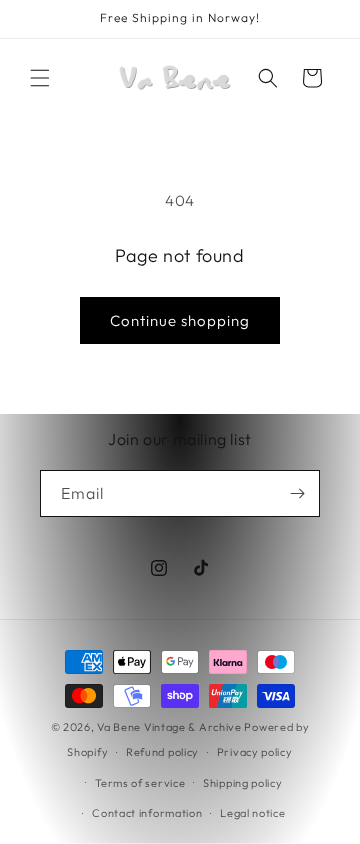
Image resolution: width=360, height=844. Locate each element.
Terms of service (140, 783)
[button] (40, 78)
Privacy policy (255, 752)
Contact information (147, 813)
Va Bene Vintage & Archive (169, 727)
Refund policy (162, 752)
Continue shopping (180, 320)
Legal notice (252, 813)
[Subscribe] (297, 493)
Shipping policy (243, 783)
